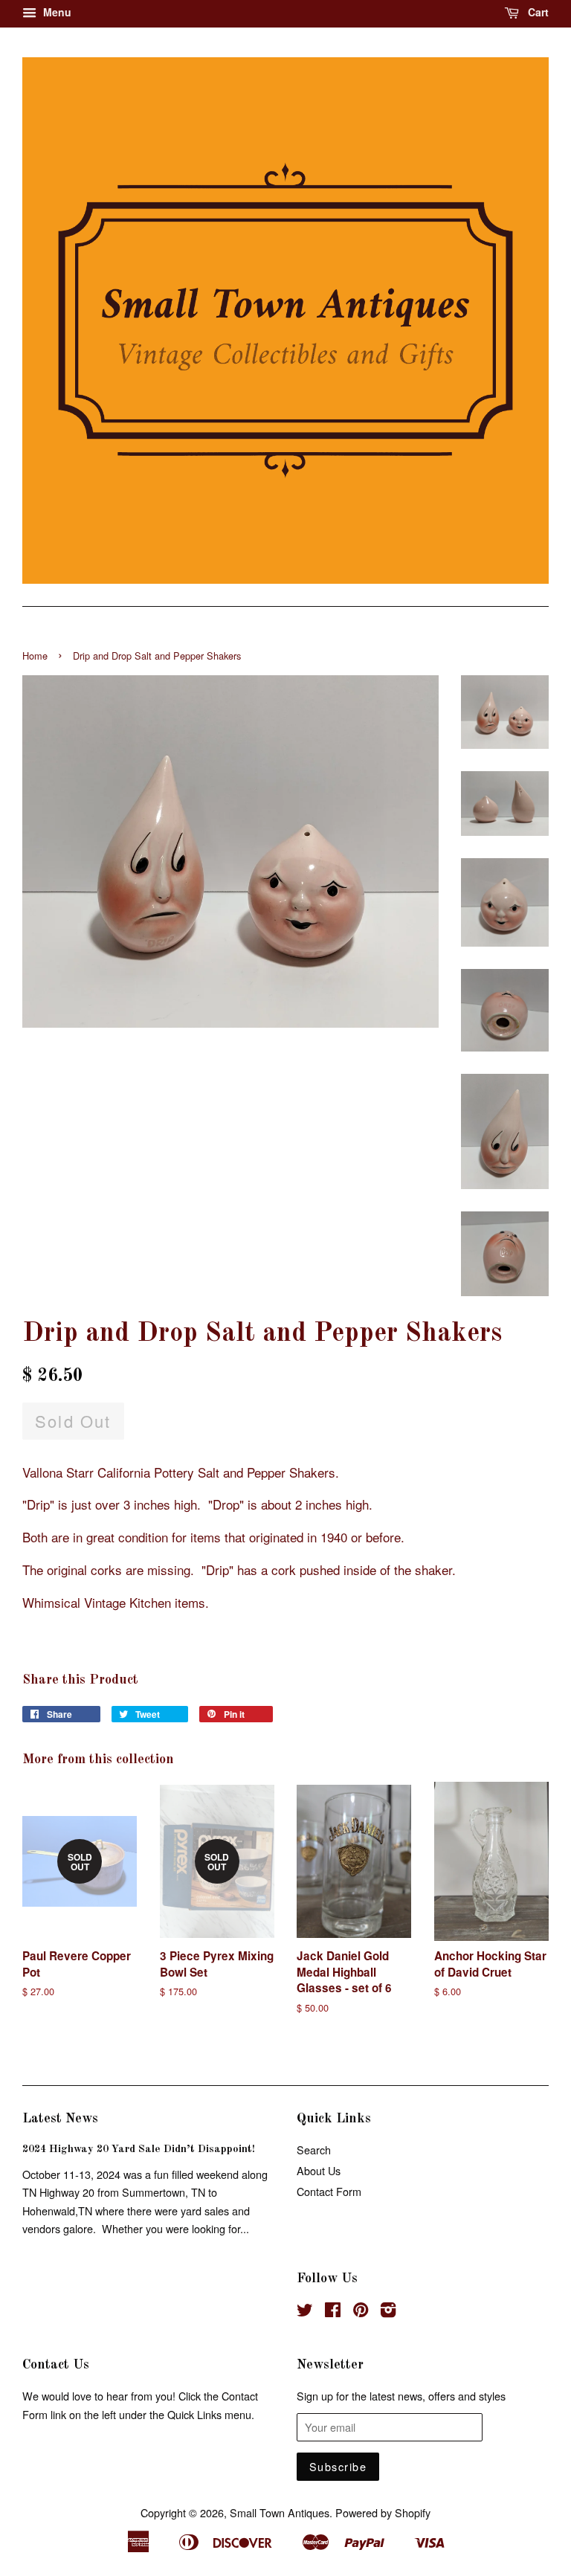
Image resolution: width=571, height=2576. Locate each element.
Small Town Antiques (280, 2512)
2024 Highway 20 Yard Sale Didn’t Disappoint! (139, 2149)
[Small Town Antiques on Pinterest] (361, 2312)
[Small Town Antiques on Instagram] (388, 2312)
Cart (537, 12)
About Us (319, 2170)
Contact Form (329, 2191)
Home (35, 656)
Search (314, 2150)
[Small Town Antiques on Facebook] (333, 2312)
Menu (56, 12)
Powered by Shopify (383, 2512)
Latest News (60, 2119)
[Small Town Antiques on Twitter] (305, 2312)
